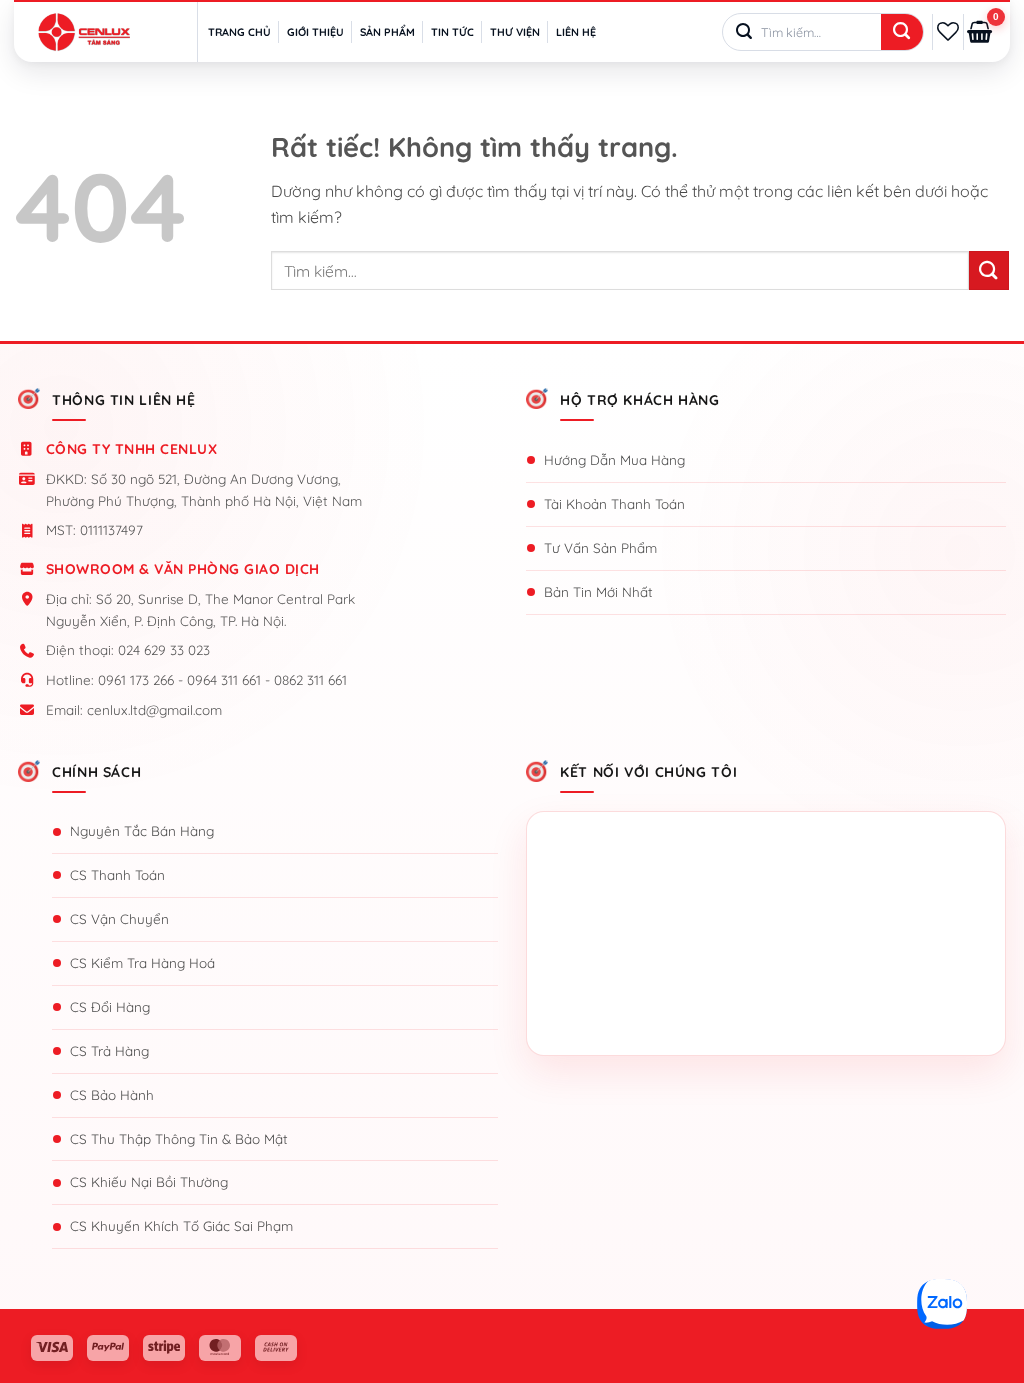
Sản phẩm (387, 32)
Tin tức (452, 32)
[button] (980, 32)
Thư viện (515, 32)
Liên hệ (576, 32)
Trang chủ (239, 32)
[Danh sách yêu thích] (948, 31)
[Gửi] (902, 33)
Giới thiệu (315, 32)
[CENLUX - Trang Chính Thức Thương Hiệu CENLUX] (84, 32)
